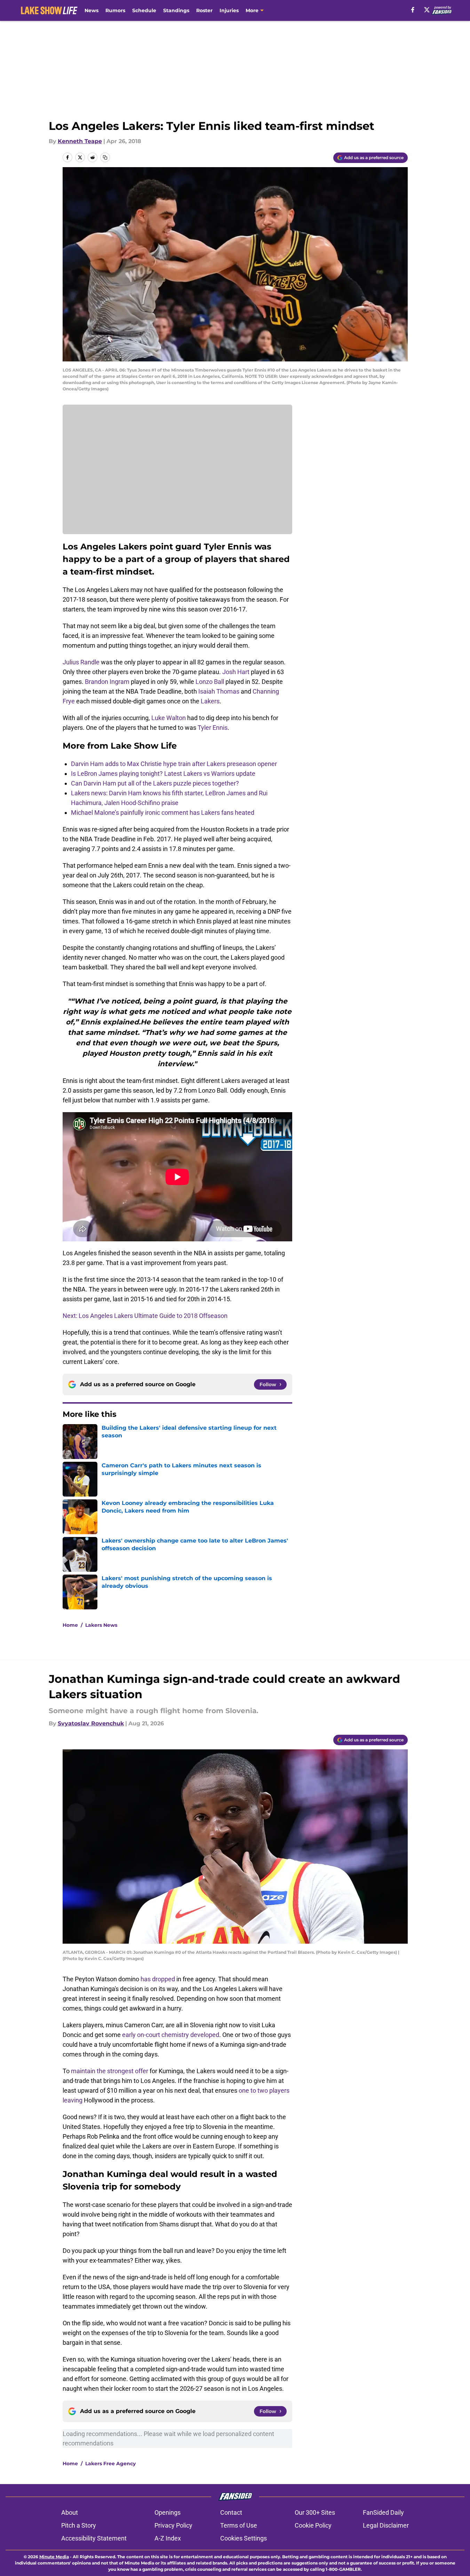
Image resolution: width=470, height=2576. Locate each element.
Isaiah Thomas (219, 691)
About (70, 2512)
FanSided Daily (383, 2512)
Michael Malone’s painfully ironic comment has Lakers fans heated (163, 813)
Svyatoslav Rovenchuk (91, 1723)
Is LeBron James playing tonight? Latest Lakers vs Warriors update (163, 774)
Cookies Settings (244, 2538)
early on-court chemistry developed (171, 2035)
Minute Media (54, 2557)
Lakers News (101, 1625)
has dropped (158, 1979)
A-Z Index (168, 2538)
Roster (204, 10)
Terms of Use (239, 2525)
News (91, 10)
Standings (176, 10)
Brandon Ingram (107, 682)
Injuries (229, 10)
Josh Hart (236, 672)
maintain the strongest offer (110, 2071)
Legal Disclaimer (386, 2525)
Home (70, 1625)
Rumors (115, 10)
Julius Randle (81, 662)
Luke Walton (169, 718)
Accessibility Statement (94, 2538)
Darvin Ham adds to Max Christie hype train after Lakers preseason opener (174, 764)
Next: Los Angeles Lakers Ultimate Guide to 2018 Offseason (145, 1316)
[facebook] (413, 10)
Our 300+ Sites (315, 2512)
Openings (168, 2512)
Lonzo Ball (210, 682)
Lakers (210, 701)
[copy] (105, 157)
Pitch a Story (79, 2525)
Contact (231, 2512)
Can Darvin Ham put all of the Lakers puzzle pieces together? (155, 783)
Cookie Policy (313, 2525)
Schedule (144, 10)
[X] (427, 10)
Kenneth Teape (80, 141)
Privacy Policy (173, 2525)
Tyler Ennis (213, 728)
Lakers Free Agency (110, 2464)
